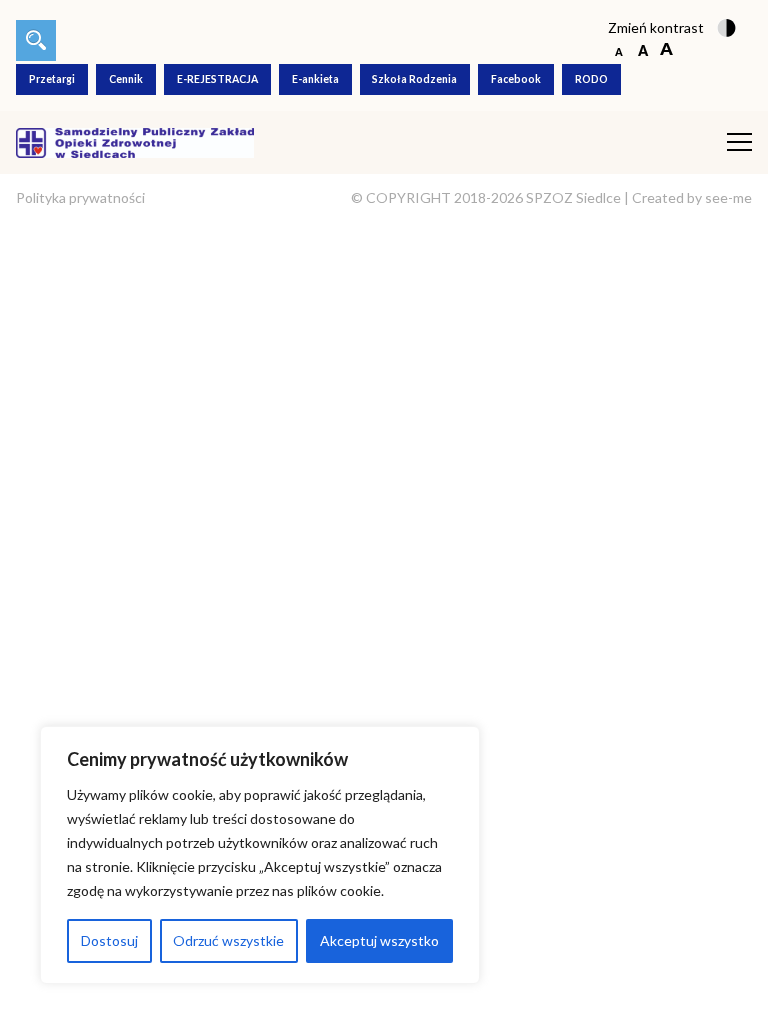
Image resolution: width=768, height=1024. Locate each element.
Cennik (126, 79)
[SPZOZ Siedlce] (135, 140)
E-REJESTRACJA (217, 79)
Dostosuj (109, 940)
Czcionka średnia (642, 50)
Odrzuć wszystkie (228, 940)
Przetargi (52, 79)
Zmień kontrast (656, 27)
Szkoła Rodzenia (414, 79)
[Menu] (739, 142)
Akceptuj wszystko (379, 940)
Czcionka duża (666, 50)
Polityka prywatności (80, 197)
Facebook (516, 79)
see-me (728, 197)
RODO (591, 79)
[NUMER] (36, 40)
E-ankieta (315, 79)
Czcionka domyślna (618, 50)
